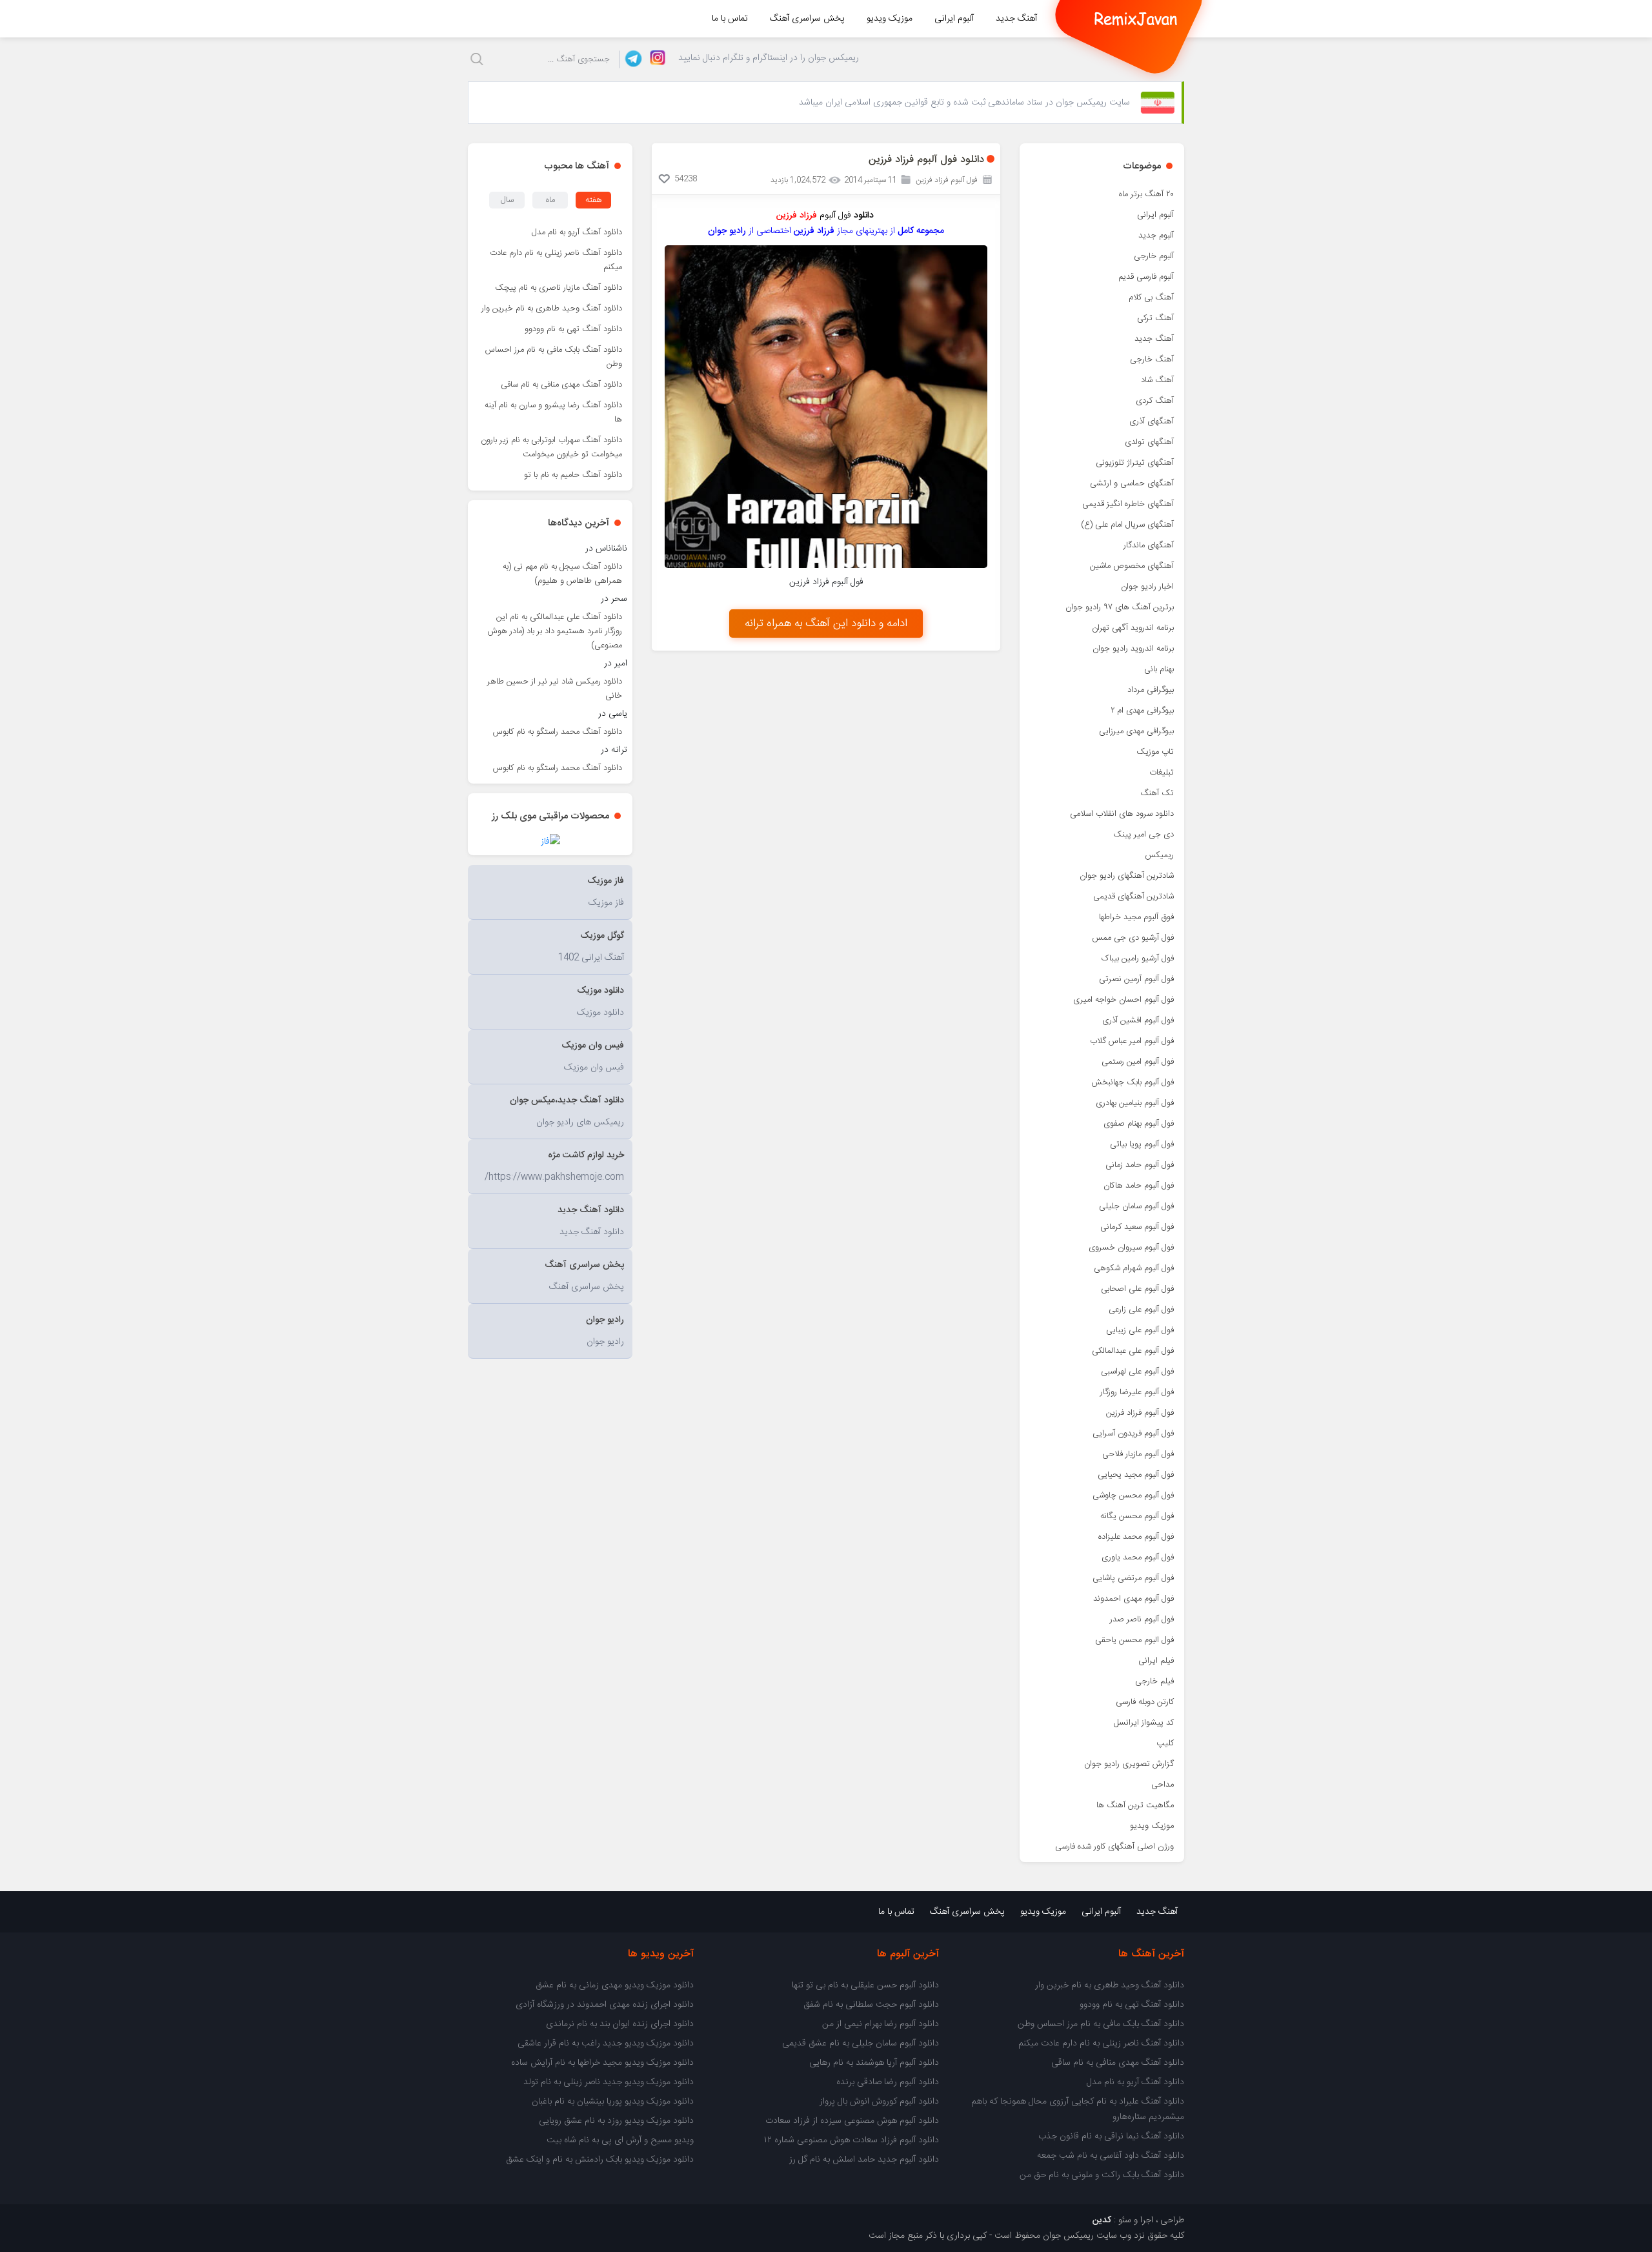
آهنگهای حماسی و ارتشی (1132, 483)
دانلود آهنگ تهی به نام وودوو (573, 329)
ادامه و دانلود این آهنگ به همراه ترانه (826, 624)
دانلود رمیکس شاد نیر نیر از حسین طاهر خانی (555, 689)
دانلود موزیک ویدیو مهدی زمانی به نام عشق (615, 1985)
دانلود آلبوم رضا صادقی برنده (888, 2082)
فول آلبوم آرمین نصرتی (1136, 979)
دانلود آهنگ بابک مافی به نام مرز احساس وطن (554, 357)
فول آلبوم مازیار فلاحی (1138, 1454)
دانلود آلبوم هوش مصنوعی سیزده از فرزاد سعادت (852, 2121)
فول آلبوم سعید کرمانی (1137, 1227)
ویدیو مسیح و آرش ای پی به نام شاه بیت (620, 2140)
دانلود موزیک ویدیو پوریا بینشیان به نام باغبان (613, 2102)
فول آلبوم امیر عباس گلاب (1132, 1041)
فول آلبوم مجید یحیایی (1136, 1475)
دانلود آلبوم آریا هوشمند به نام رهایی (874, 2063)
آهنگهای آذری (1152, 421)
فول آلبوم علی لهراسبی (1137, 1372)
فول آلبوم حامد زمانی (1140, 1165)
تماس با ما (730, 19)
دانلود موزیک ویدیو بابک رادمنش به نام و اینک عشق (600, 2160)
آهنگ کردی (1155, 401)
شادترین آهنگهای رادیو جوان (1127, 876)
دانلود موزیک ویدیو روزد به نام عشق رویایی (616, 2121)
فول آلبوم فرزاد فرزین (1140, 1413)
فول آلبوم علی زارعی (1141, 1310)
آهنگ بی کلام (1151, 298)
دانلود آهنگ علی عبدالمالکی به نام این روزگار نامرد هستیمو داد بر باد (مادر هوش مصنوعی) (555, 631)
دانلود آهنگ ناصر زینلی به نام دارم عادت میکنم (556, 260)
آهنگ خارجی (1152, 360)
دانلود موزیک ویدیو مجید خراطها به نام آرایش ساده (602, 2063)
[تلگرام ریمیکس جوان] (631, 59)
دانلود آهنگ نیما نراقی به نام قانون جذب (1111, 2136)
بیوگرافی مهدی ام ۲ (1142, 711)
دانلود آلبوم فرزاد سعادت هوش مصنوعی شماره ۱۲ (851, 2140)
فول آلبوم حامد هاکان (1139, 1186)
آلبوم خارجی (1154, 256)
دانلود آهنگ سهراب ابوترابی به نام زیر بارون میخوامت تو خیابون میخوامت (551, 447)
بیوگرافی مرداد (1151, 690)
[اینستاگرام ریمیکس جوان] (654, 59)
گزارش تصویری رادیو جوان (1129, 1764)
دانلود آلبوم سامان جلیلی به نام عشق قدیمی (861, 2044)
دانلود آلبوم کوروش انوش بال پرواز (879, 2102)
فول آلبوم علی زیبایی (1140, 1330)
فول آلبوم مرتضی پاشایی (1133, 1578)
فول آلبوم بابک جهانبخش (1133, 1082)
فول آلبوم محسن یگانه (1137, 1516)
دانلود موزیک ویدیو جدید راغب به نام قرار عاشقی (606, 2044)
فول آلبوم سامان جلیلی (1136, 1206)
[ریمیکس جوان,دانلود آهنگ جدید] (1136, 19)
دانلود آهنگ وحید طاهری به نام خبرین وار (552, 309)
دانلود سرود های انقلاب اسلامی (1122, 814)
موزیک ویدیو (890, 19)
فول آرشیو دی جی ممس (1133, 938)
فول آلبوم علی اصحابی (1137, 1289)
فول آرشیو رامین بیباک (1138, 959)
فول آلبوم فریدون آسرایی (1133, 1434)
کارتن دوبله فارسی (1145, 1702)
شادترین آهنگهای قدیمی (1133, 897)
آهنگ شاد (1157, 380)
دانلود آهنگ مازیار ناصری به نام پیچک (559, 288)
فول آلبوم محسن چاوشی (1133, 1496)
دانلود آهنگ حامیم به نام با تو (573, 475)
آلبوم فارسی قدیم (1146, 277)
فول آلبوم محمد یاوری (1138, 1557)
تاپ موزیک (1155, 752)
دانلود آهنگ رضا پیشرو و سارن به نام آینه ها (553, 412)
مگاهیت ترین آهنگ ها (1135, 1805)
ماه (550, 200)
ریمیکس (1159, 855)
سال (507, 200)
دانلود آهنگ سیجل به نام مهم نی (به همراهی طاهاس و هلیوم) (562, 574)
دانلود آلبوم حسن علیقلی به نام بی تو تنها (865, 1985)
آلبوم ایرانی (954, 19)
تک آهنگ (1157, 793)
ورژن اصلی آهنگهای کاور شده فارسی (1114, 1847)
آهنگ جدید (1016, 19)
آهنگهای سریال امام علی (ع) (1127, 525)
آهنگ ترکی (1155, 318)
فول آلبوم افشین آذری (1138, 1020)
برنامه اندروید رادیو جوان (1133, 649)
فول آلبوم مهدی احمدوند (1133, 1599)
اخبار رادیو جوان (1147, 587)
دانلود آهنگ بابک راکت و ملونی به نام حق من (1102, 2175)
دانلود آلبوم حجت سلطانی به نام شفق (871, 2005)
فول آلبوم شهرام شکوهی (1134, 1268)
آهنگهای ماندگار (1149, 545)
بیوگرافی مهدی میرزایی (1136, 731)
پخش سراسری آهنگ (807, 19)
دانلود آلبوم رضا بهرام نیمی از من (881, 2024)
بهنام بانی (1159, 669)
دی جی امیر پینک (1143, 835)
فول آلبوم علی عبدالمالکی (1133, 1351)
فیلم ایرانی (1156, 1661)
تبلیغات (1162, 773)
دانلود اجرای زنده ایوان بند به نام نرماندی (620, 2024)
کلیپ (1165, 1743)
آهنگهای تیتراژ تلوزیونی (1135, 463)
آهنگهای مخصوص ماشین (1132, 566)
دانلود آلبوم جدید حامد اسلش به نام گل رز (864, 2160)
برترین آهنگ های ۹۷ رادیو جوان (1120, 607)
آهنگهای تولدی (1149, 442)
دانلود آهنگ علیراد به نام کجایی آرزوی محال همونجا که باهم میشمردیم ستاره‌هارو (1078, 2109)
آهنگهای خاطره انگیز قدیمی (1128, 504)
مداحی (1163, 1785)
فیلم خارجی (1154, 1681)
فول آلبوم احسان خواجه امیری (1123, 1000)
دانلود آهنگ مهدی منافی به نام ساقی (561, 385)
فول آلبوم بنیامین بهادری (1135, 1103)
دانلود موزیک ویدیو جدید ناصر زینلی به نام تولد (609, 2082)
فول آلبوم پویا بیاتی (1142, 1144)
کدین (1102, 2220)
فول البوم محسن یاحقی (1134, 1640)
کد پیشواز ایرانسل (1144, 1723)
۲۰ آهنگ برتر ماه (1146, 194)
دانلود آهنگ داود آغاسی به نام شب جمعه (1111, 2156)
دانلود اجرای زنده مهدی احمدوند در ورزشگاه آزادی (605, 2005)
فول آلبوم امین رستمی (1138, 1062)
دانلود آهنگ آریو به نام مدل (577, 232)
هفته (594, 200)
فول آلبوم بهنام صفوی (1139, 1124)
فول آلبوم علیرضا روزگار (1137, 1392)
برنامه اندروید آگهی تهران (1133, 628)
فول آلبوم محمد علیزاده (1136, 1537)
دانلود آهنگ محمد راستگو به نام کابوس (558, 732)
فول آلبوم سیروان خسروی (1131, 1248)
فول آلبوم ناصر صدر (1142, 1619)
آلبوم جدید (1156, 236)
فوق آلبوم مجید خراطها (1136, 917)
